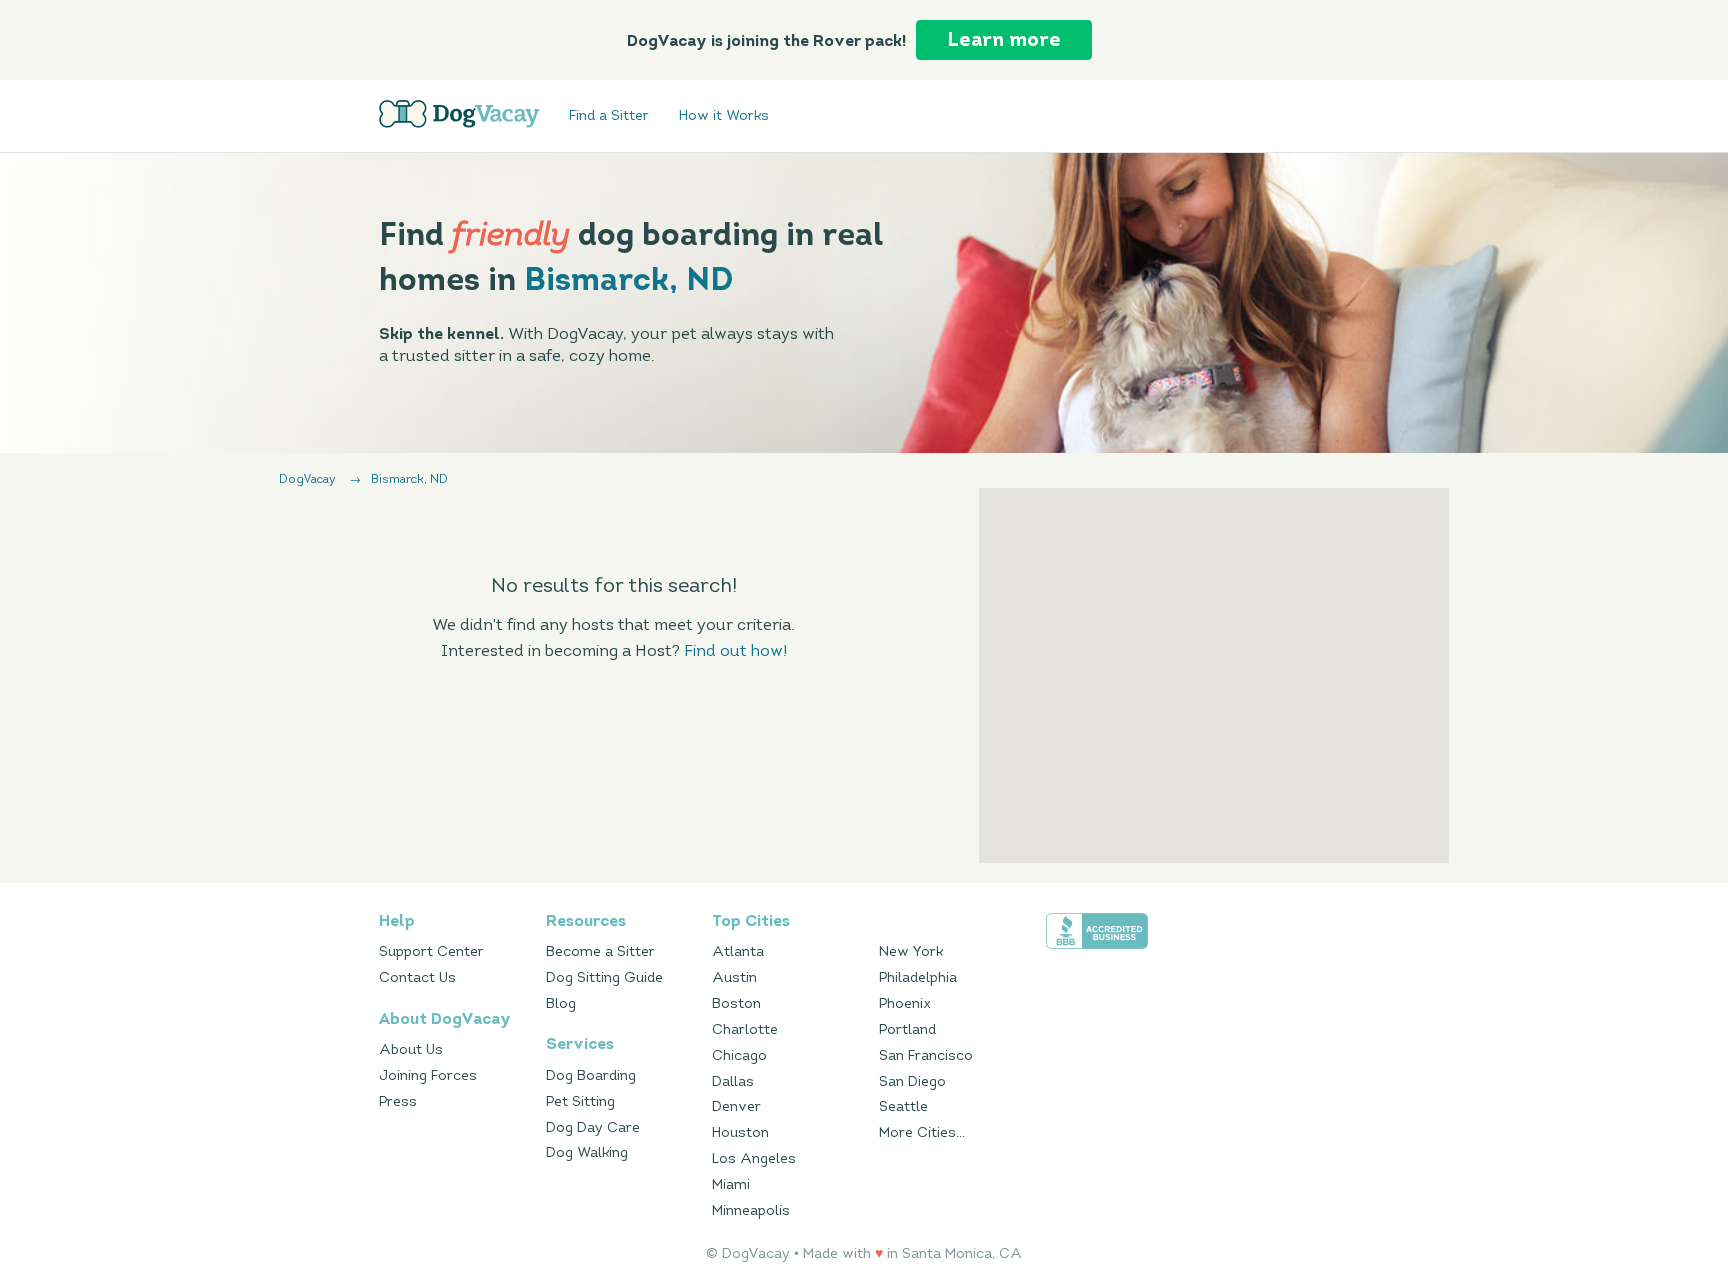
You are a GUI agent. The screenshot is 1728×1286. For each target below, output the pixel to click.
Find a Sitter (609, 116)
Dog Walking (587, 1152)
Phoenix (905, 1003)
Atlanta (738, 951)
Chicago (739, 1055)
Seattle (903, 1106)
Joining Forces (428, 1075)
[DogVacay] (459, 114)
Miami (731, 1184)
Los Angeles (754, 1158)
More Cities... (922, 1132)
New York (911, 951)
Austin (734, 977)
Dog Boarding (591, 1075)
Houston (740, 1132)
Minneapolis (751, 1210)
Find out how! (735, 650)
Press (398, 1101)
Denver (736, 1106)
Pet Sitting (580, 1101)
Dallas (733, 1081)
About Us (411, 1049)
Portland (907, 1029)
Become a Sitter (600, 951)
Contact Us (417, 977)
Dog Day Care (593, 1127)
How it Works (724, 116)
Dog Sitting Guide (604, 977)
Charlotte (745, 1029)
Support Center (431, 951)
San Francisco (926, 1055)
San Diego (912, 1081)
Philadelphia (918, 977)
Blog (561, 1003)
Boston (736, 1003)
